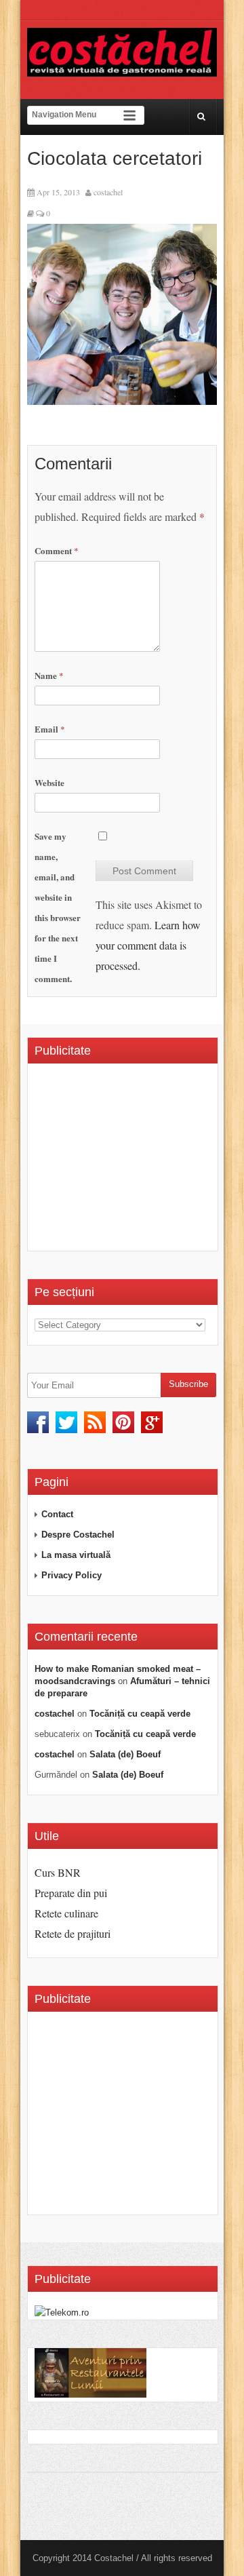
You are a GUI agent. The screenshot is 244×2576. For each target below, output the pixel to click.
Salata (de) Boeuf (125, 1754)
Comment (57, 550)
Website (49, 782)
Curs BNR (58, 1872)
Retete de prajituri (73, 1933)
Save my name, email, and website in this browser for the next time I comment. (58, 907)
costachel (108, 192)
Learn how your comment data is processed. (148, 945)
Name (49, 675)
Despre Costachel (78, 1535)
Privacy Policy (72, 1575)
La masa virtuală (76, 1555)
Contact (57, 1514)
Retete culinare (66, 1913)
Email (50, 729)
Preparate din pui (71, 1893)
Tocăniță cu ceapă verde (140, 1714)
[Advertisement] (139, 1162)
